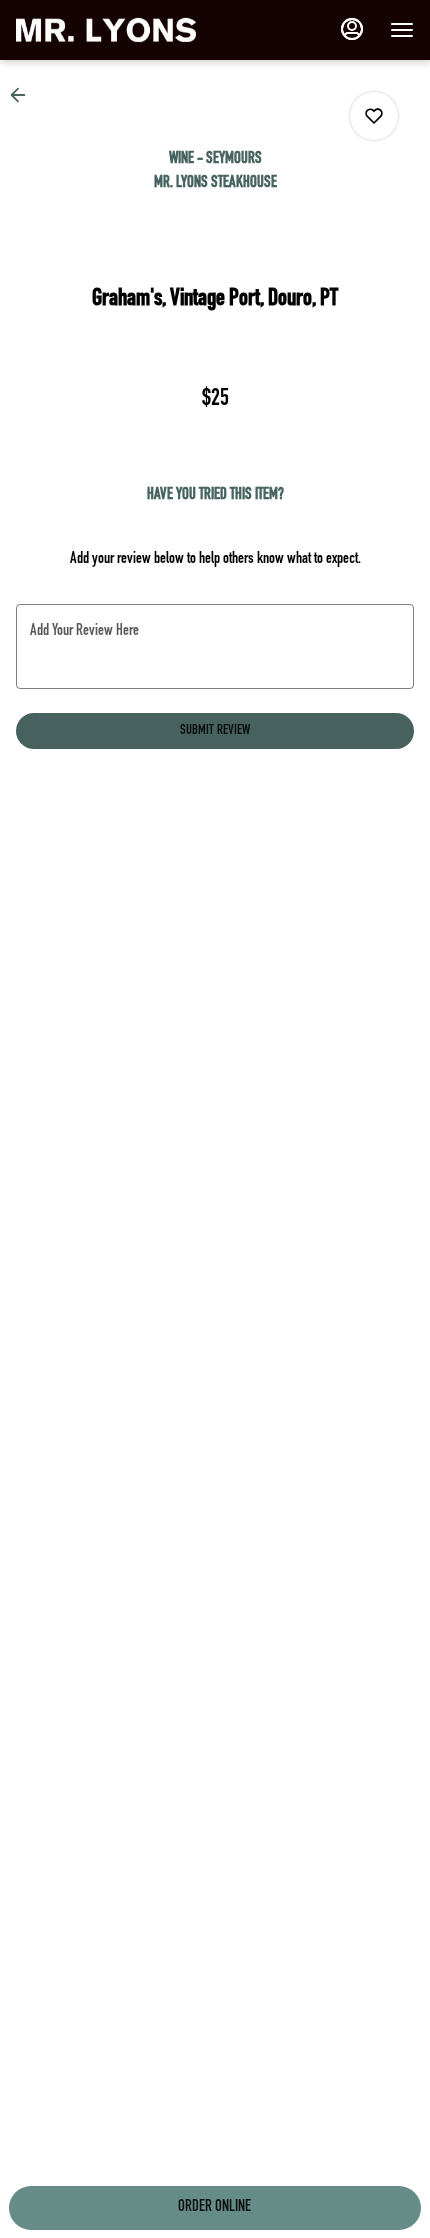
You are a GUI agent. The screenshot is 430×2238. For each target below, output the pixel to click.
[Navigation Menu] (402, 30)
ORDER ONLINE (214, 2208)
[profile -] (352, 29)
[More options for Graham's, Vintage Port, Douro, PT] (374, 116)
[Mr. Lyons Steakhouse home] (106, 30)
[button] (24, 95)
